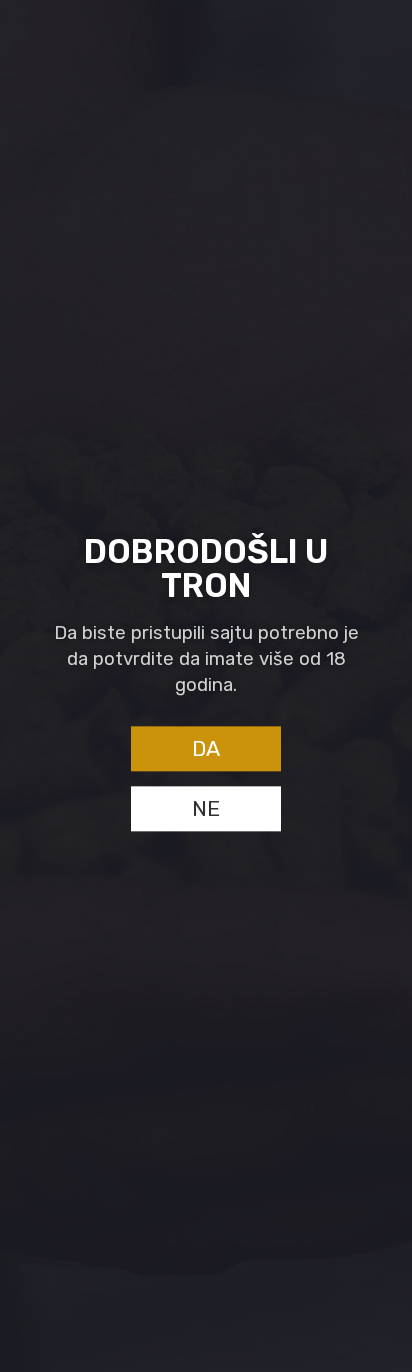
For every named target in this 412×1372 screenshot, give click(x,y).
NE (206, 809)
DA (206, 749)
